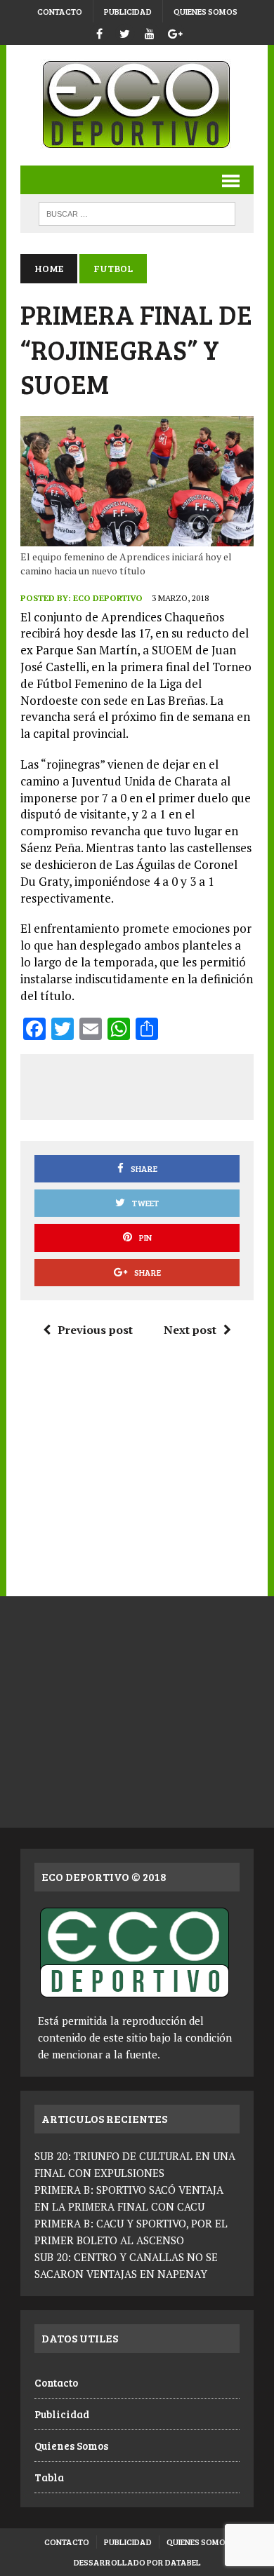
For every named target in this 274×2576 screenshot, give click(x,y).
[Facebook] (99, 32)
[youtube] (150, 32)
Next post (190, 1330)
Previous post (95, 1330)
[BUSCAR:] (137, 212)
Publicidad (128, 11)
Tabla (49, 2477)
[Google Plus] (175, 32)
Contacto (60, 11)
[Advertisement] (153, 1084)
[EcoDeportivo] (137, 105)
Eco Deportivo (108, 598)
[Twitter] (124, 32)
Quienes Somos (205, 11)
